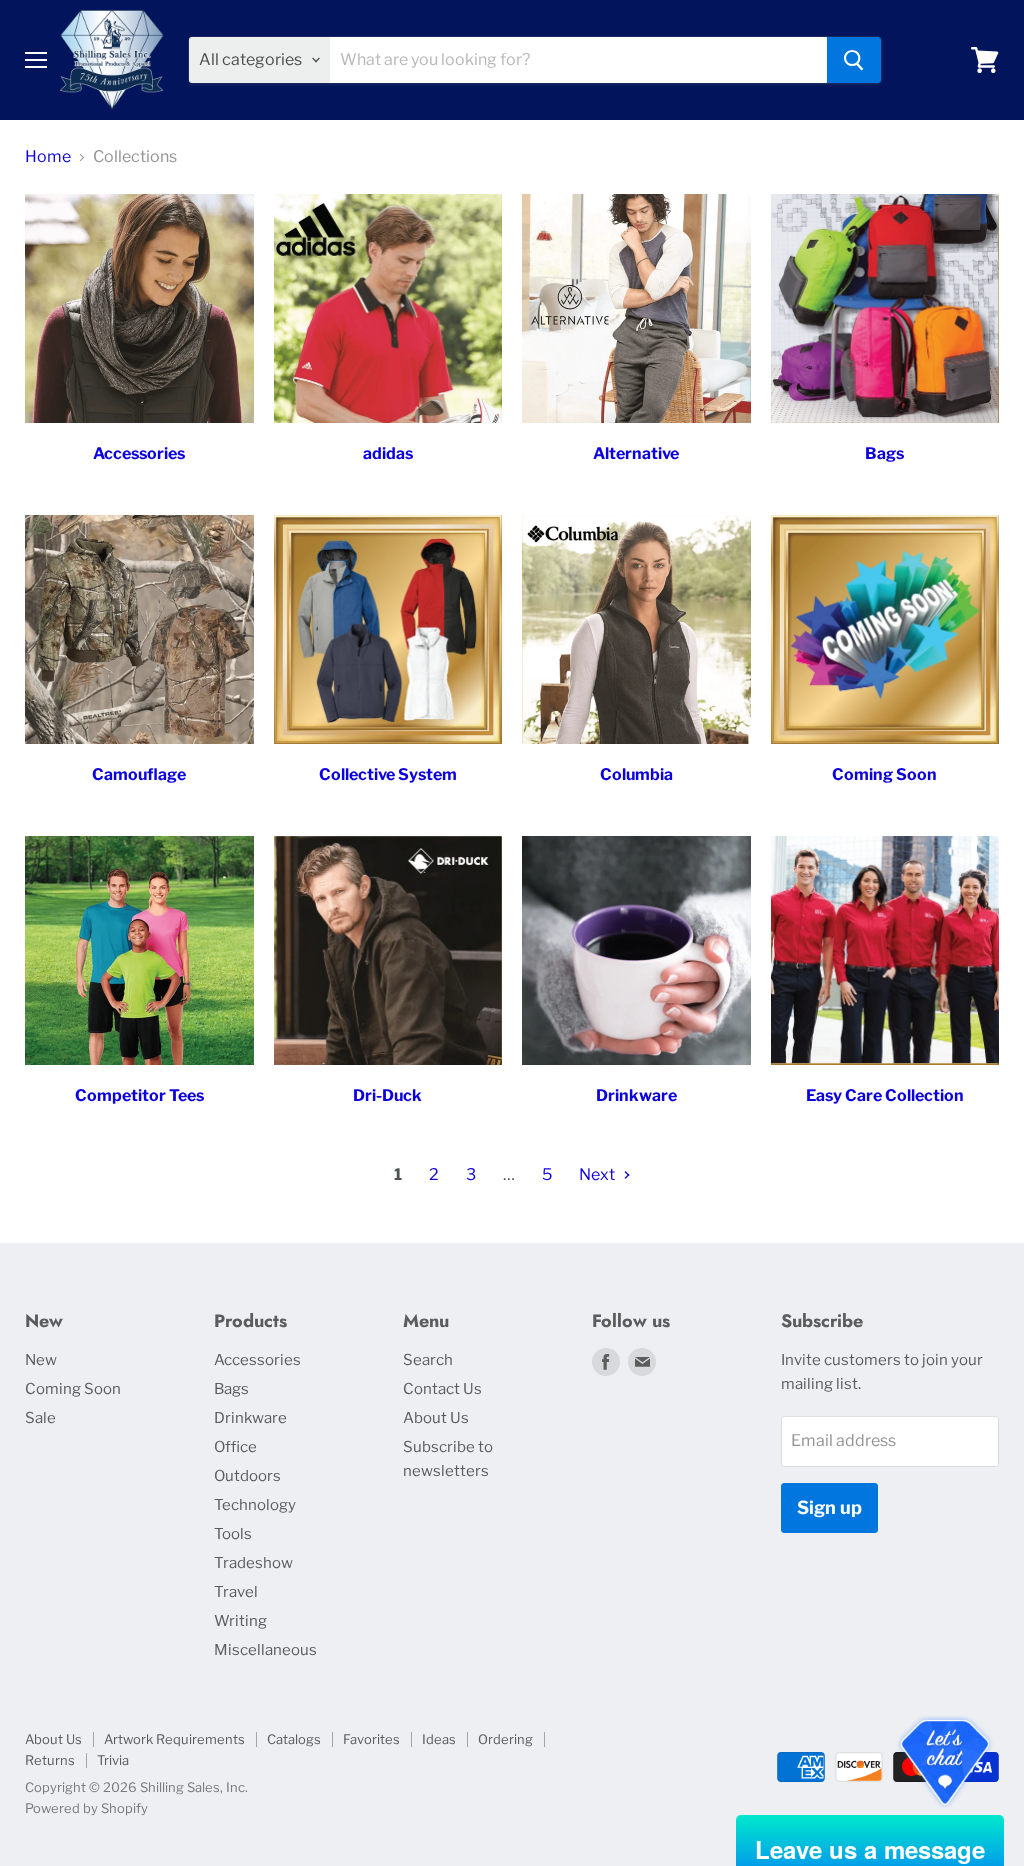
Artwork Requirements (174, 1739)
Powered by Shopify (86, 1808)
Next (598, 1174)
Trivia (113, 1760)
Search (428, 1360)
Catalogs (294, 1739)
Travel (236, 1592)
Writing (240, 1621)
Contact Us (442, 1389)
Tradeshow (253, 1563)
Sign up (829, 1507)
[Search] (854, 60)
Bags (231, 1389)
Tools (233, 1534)
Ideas (439, 1739)
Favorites (371, 1739)
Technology (255, 1505)
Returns (50, 1760)
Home (48, 157)
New (41, 1360)
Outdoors (247, 1476)
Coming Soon (73, 1389)
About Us (436, 1418)
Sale (40, 1418)
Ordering (505, 1739)
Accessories (257, 1360)
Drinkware (250, 1418)
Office (235, 1447)
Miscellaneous (265, 1650)
